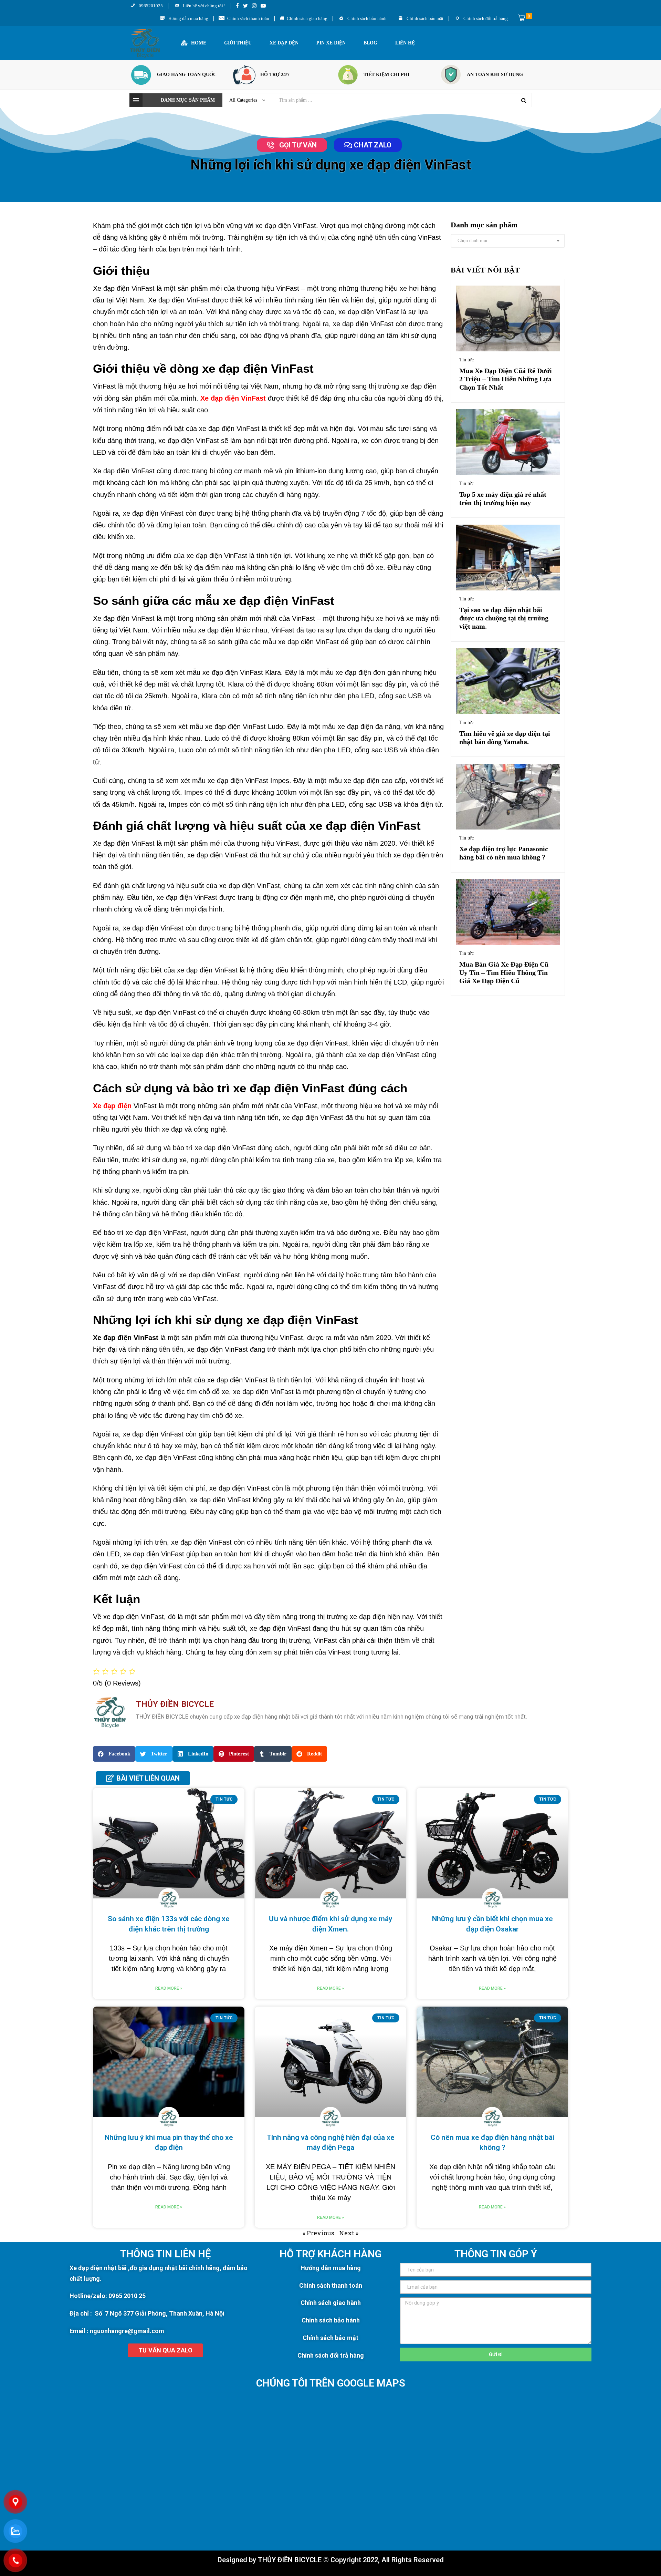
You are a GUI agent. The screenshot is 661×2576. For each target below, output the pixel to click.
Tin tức (466, 360)
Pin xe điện (331, 43)
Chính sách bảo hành (331, 2320)
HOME (199, 43)
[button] (292, 145)
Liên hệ (405, 43)
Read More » (169, 1988)
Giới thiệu (238, 43)
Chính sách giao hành (331, 2303)
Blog (370, 43)
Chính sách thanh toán (331, 2285)
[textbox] (508, 241)
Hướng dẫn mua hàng (331, 2268)
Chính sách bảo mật (330, 2338)
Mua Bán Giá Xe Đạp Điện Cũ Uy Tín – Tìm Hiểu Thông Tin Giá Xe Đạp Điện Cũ (504, 972)
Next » (349, 2233)
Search (524, 100)
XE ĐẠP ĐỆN (284, 43)
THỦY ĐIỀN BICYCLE (290, 2560)
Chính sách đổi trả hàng (331, 2355)
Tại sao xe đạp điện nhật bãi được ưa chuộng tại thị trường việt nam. (504, 618)
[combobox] (508, 241)
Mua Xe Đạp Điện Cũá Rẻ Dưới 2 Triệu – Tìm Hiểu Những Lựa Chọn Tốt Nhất (506, 379)
